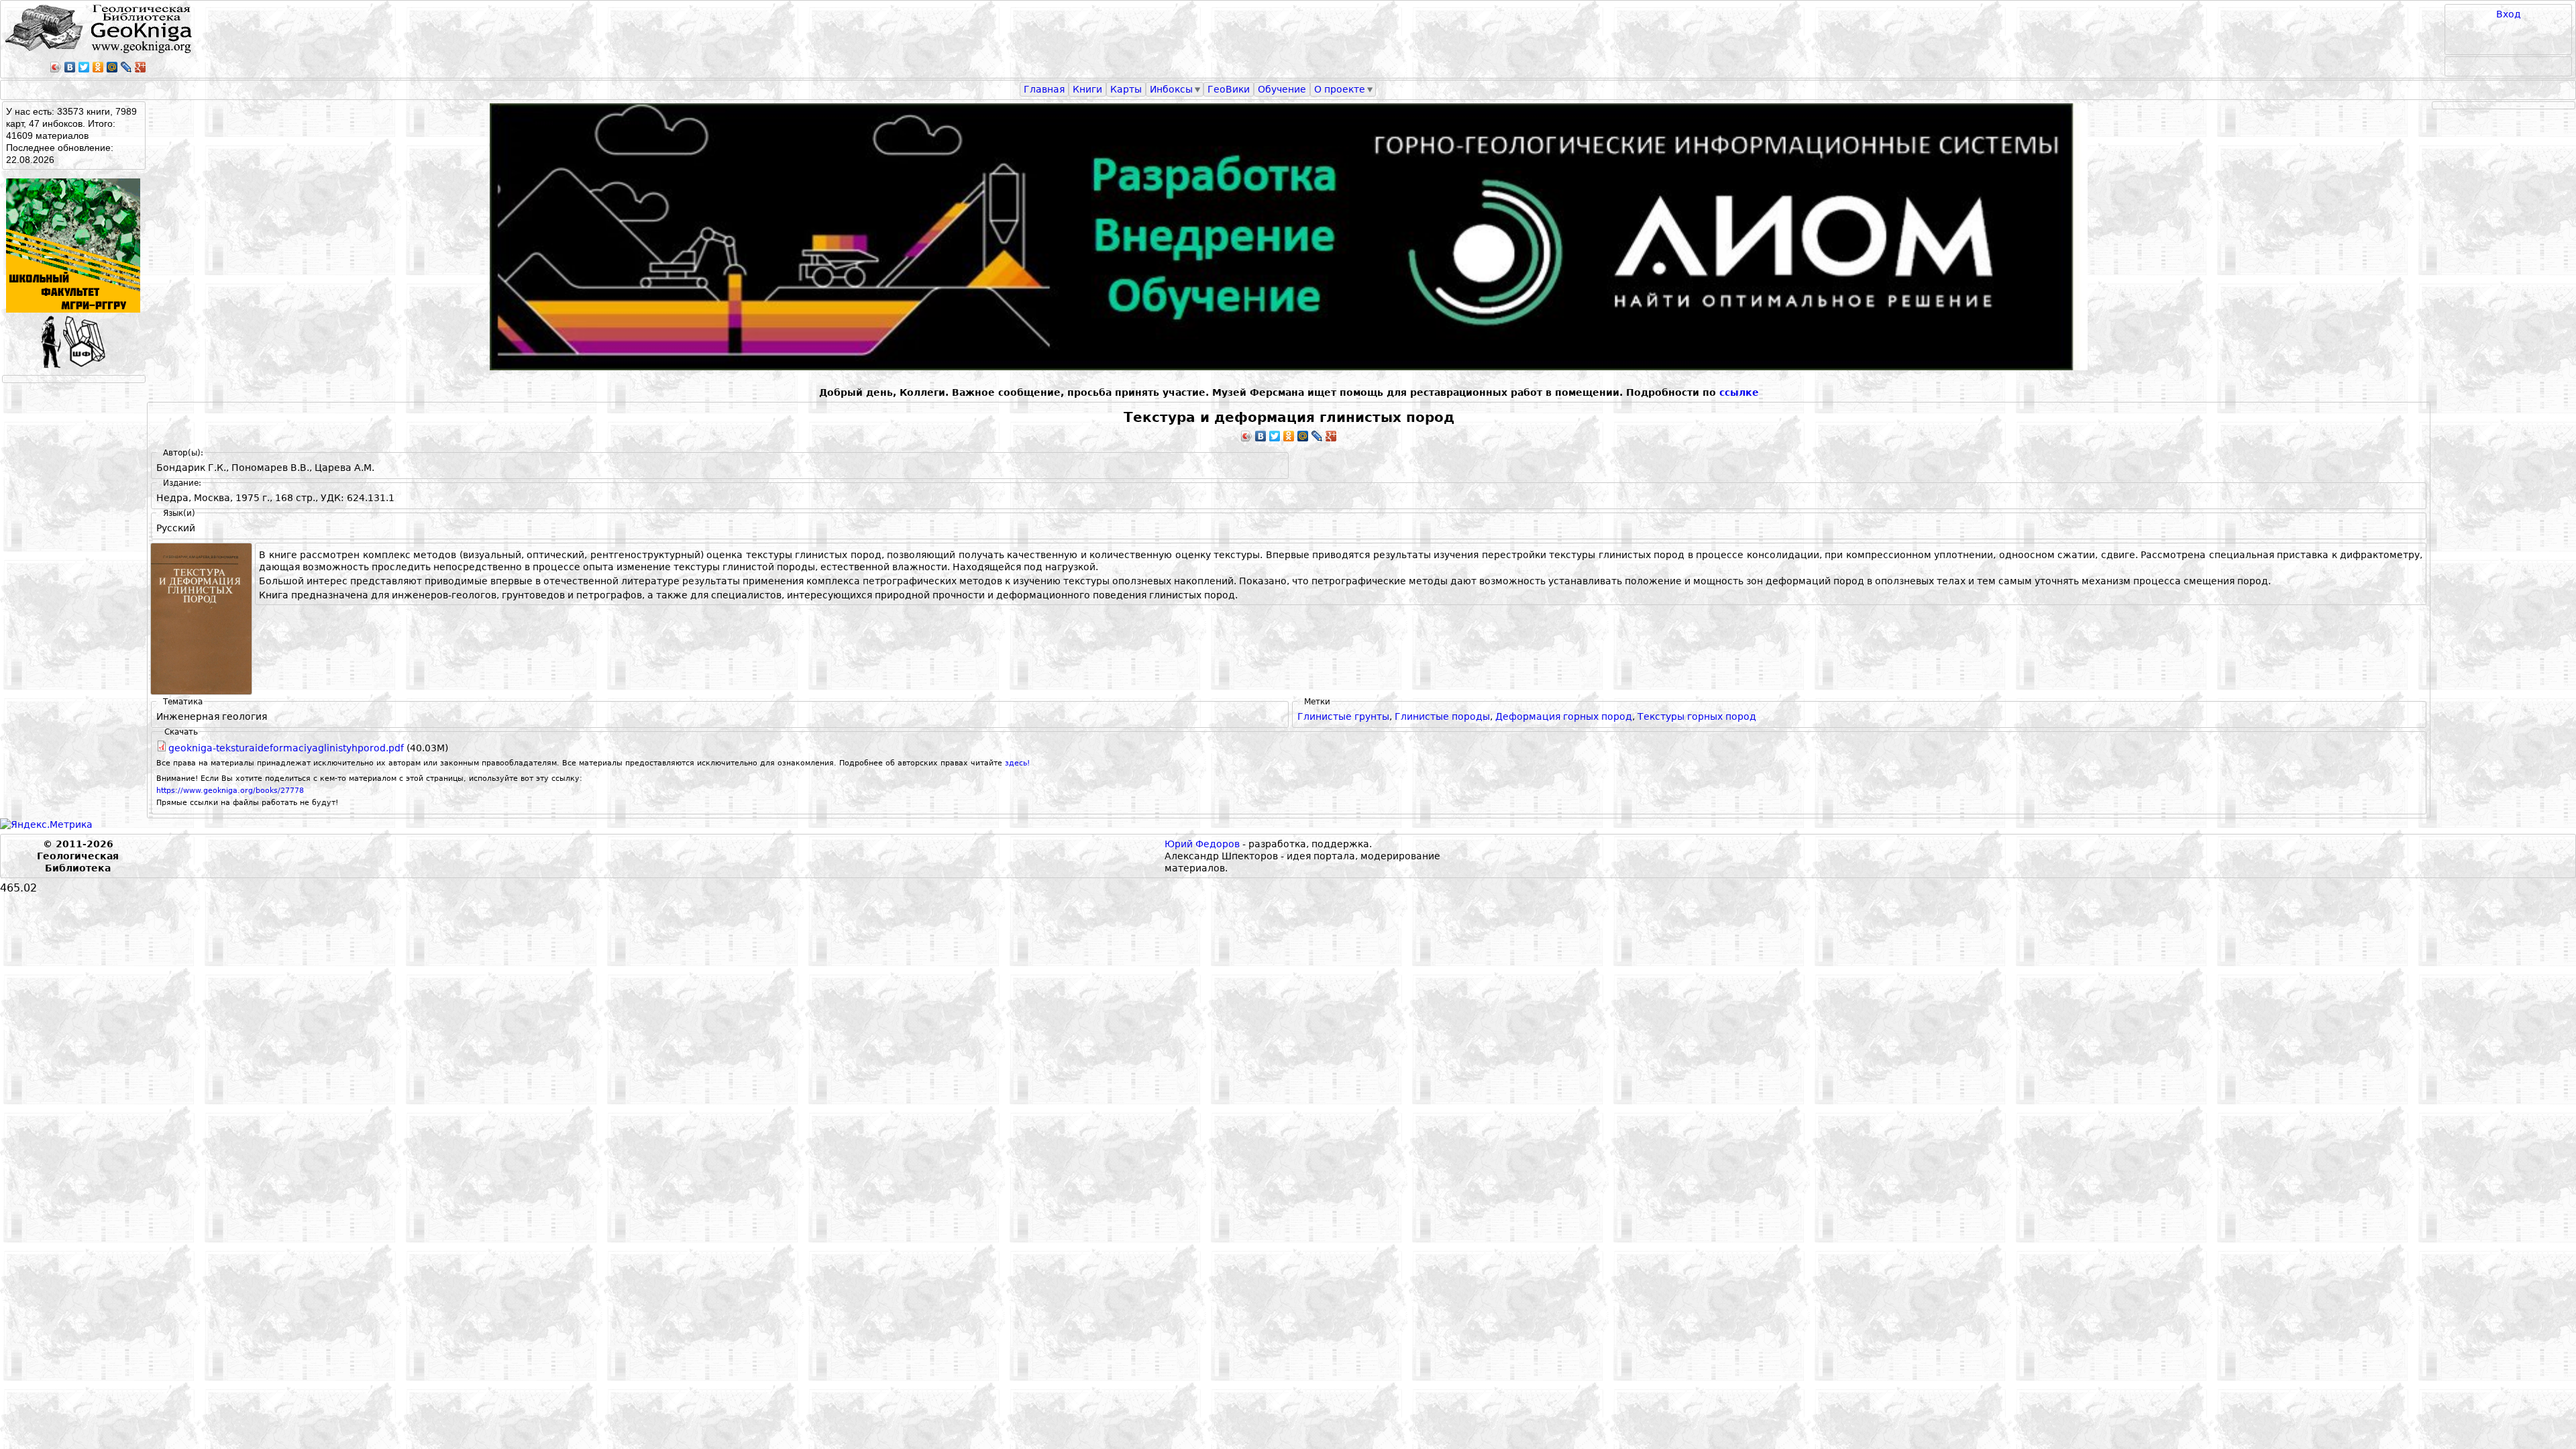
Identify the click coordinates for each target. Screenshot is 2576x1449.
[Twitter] (84, 67)
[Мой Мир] (112, 67)
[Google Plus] (141, 67)
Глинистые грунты (1343, 716)
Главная (1044, 89)
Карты (1126, 89)
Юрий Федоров (1202, 844)
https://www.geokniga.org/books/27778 (230, 791)
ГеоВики (1229, 89)
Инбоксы (1171, 89)
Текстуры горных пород (1697, 716)
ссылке (1739, 392)
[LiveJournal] (126, 67)
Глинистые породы (1442, 716)
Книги (1087, 89)
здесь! (1017, 763)
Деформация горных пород (1564, 716)
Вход (2509, 14)
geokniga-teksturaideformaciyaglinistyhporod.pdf (286, 748)
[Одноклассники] (98, 67)
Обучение (1282, 89)
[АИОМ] (1289, 237)
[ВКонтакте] (70, 67)
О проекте (1340, 89)
